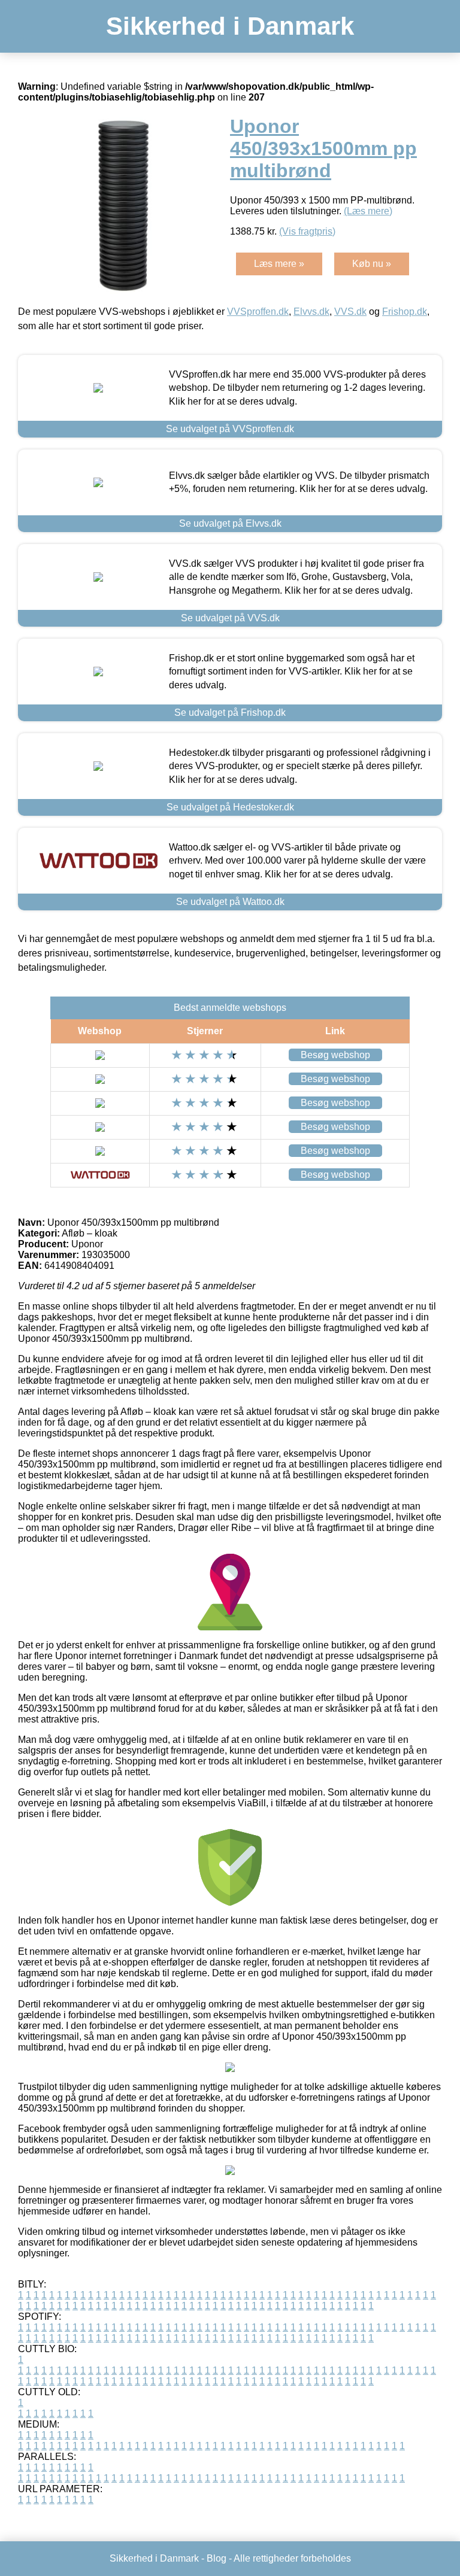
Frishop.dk (405, 312)
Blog (217, 2558)
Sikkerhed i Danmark (230, 26)
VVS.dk (350, 312)
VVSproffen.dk (258, 312)
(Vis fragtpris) (307, 231)
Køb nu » (372, 264)
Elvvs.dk (311, 312)
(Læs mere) (368, 211)
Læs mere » (279, 264)
